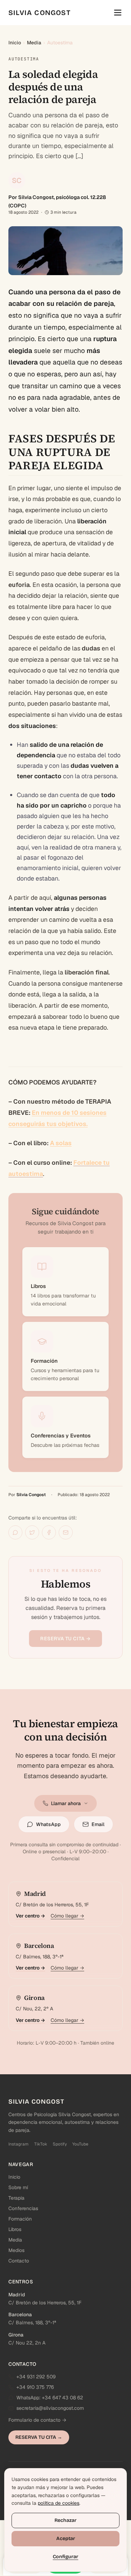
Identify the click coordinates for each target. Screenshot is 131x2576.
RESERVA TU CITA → (65, 1639)
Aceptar (66, 2538)
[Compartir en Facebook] (49, 1532)
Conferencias (23, 2208)
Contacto (19, 2261)
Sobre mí (18, 2187)
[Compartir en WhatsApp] (15, 1532)
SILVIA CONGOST (39, 13)
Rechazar (65, 2520)
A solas (61, 1143)
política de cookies (59, 2503)
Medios (16, 2250)
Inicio (15, 43)
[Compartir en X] (32, 1532)
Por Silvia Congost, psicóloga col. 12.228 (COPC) (57, 201)
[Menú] (118, 13)
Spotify (60, 2144)
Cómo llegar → (67, 1916)
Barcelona (20, 2314)
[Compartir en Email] (66, 1532)
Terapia (16, 2198)
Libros (15, 2229)
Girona (16, 2335)
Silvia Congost (31, 1495)
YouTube (80, 2144)
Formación (20, 2219)
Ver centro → (30, 1916)
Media (34, 43)
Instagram (19, 2144)
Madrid (17, 2295)
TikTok (41, 2144)
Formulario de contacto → (37, 2420)
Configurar (65, 2557)
